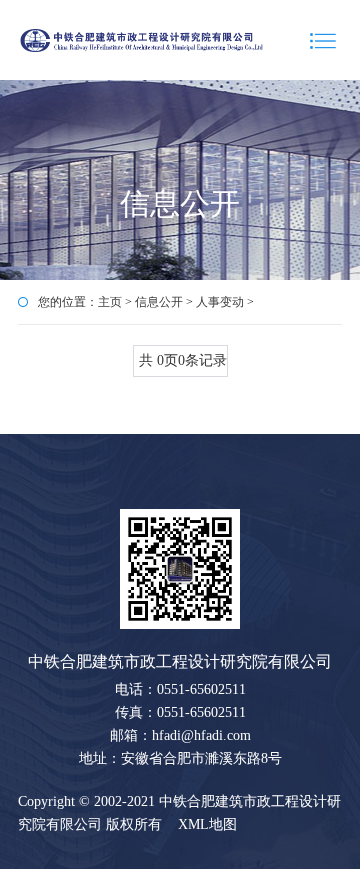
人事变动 (220, 302)
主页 (110, 302)
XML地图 (207, 824)
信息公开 (159, 302)
